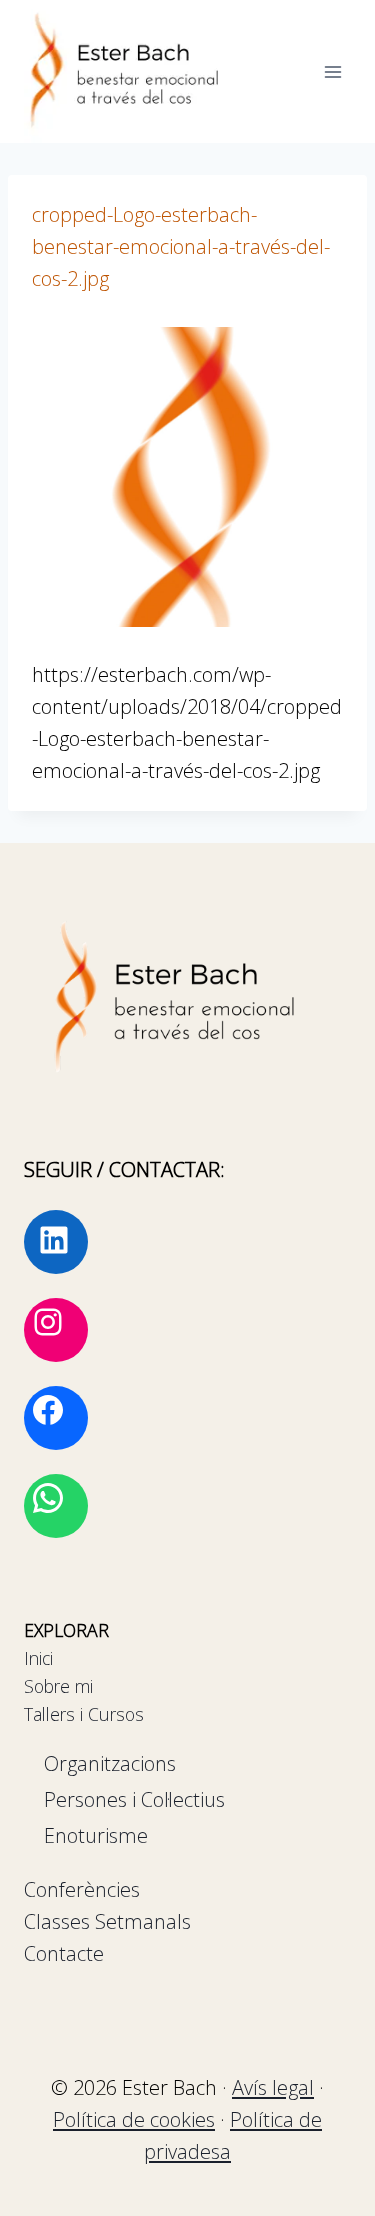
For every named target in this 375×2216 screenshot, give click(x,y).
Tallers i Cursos (84, 1714)
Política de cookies (134, 2119)
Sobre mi (58, 1686)
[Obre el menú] (332, 71)
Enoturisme (96, 1835)
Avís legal (273, 2087)
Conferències (82, 1889)
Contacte (64, 1953)
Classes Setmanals (107, 1921)
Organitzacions (110, 1763)
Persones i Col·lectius (134, 1799)
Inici (38, 1658)
